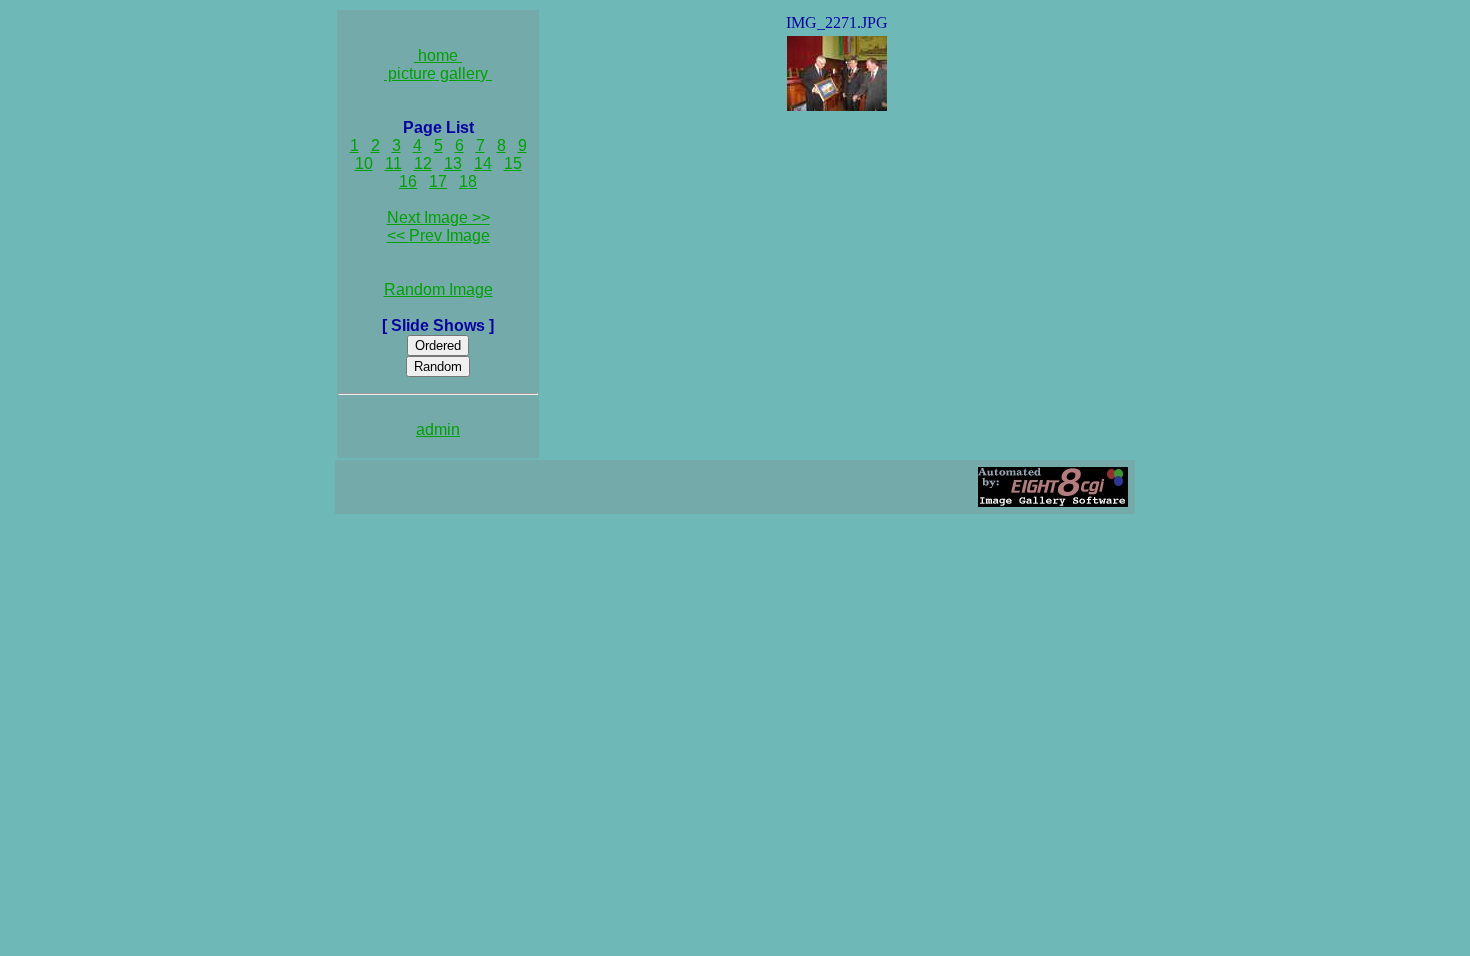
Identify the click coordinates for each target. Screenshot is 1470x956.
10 (364, 163)
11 (393, 163)
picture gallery (438, 73)
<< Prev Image (438, 235)
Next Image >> (438, 217)
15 (513, 163)
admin (438, 429)
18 (468, 181)
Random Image (438, 289)
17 (438, 181)
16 (408, 181)
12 (423, 163)
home (438, 55)
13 (453, 163)
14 (483, 163)
